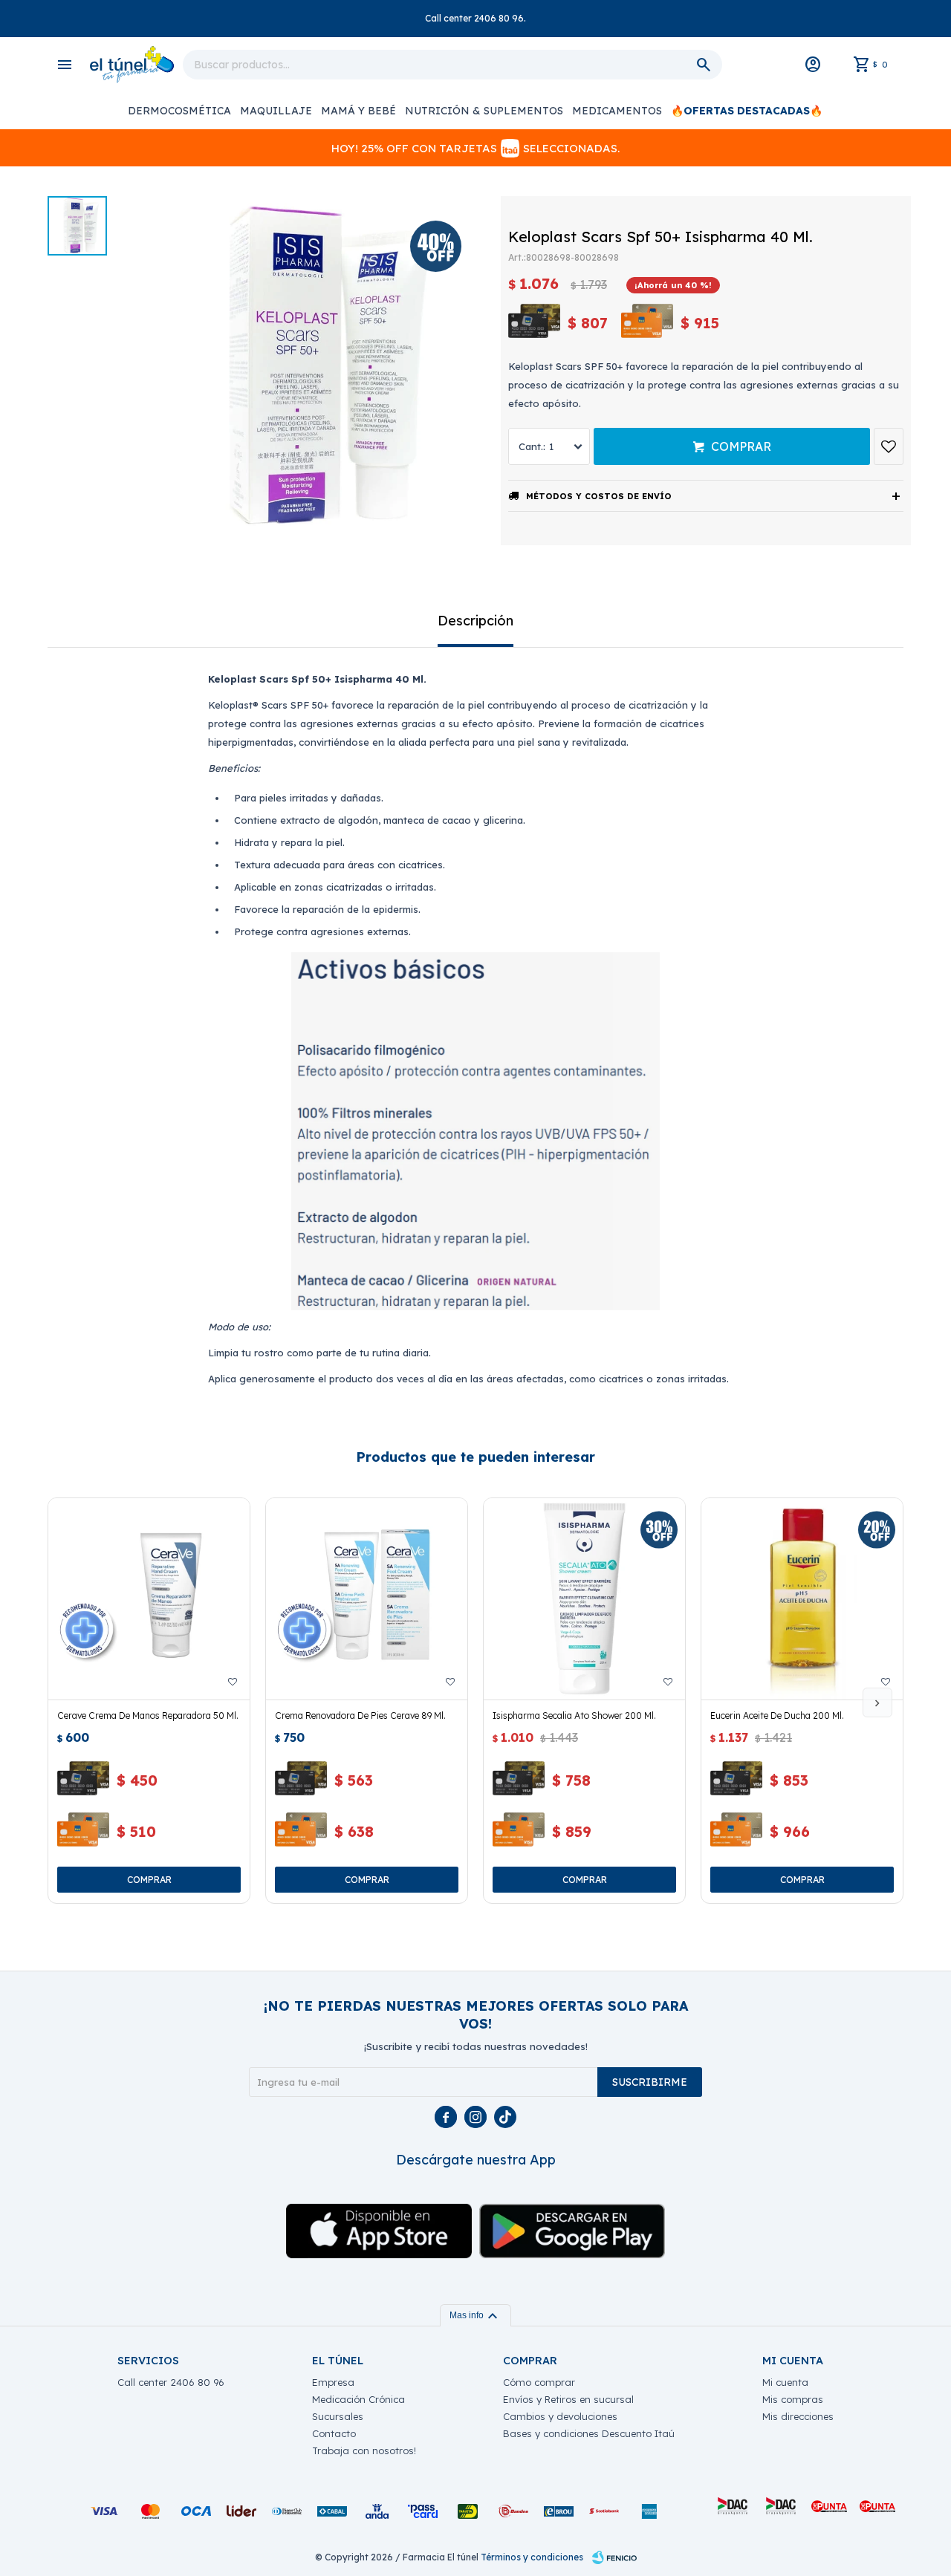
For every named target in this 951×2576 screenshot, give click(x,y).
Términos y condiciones (532, 2557)
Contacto (334, 2433)
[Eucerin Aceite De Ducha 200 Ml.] (802, 1599)
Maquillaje (276, 111)
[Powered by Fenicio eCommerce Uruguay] (614, 2557)
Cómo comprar (539, 2382)
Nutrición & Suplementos (484, 111)
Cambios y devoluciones (560, 2416)
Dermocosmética (179, 111)
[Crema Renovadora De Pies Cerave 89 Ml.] (367, 1599)
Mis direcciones (798, 2416)
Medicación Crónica (358, 2399)
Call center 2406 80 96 (171, 2382)
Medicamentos (617, 111)
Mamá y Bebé (358, 111)
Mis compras (793, 2399)
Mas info (475, 2315)
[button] (877, 1702)
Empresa (333, 2382)
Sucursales (338, 2416)
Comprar (741, 446)
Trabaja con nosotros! (364, 2450)
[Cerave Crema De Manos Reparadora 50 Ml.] (149, 1599)
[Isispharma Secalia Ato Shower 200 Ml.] (584, 1599)
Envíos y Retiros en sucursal (568, 2399)
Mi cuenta (785, 2382)
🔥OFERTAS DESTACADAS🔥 (747, 111)
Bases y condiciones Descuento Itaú (589, 2433)
